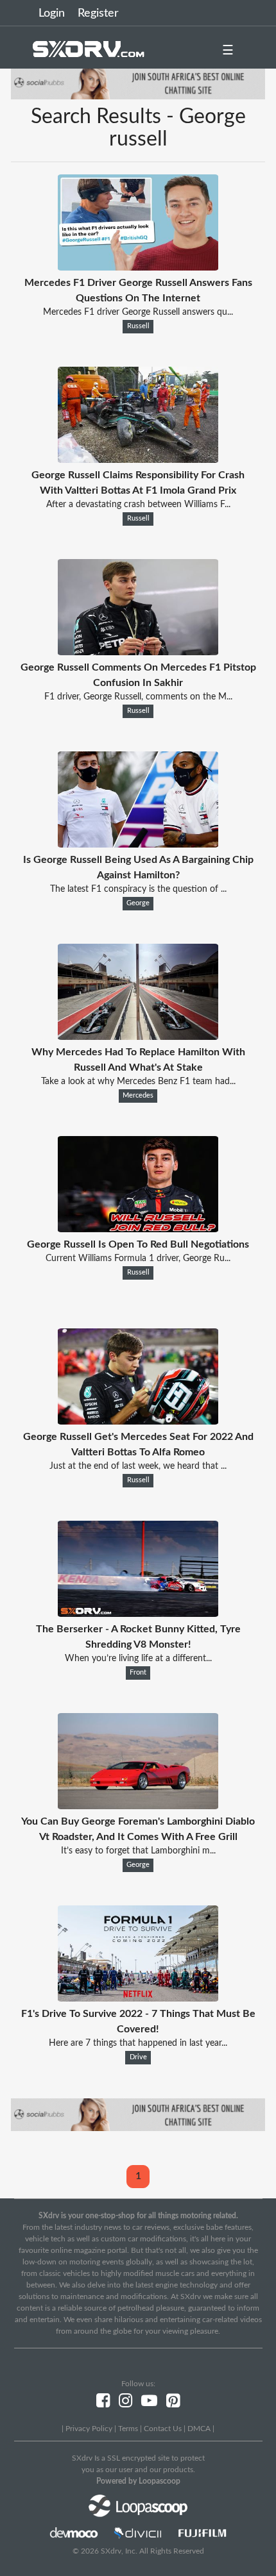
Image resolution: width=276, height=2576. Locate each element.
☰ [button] (228, 51)
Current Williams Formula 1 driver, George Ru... (138, 1259)
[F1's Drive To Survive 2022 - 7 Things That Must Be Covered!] (138, 1998)
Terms (128, 2429)
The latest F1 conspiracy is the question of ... (138, 889)
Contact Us (163, 2429)
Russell (138, 326)
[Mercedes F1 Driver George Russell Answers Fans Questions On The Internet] (138, 267)
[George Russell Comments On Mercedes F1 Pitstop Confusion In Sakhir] (138, 652)
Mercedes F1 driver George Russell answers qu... (138, 312)
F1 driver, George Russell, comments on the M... (138, 697)
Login (52, 13)
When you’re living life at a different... (138, 1659)
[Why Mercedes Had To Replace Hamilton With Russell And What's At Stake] (138, 1037)
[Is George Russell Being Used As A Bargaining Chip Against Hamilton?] (138, 844)
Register (98, 13)
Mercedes (138, 1096)
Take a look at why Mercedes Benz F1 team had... (138, 1082)
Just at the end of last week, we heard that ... (138, 1466)
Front (138, 1673)
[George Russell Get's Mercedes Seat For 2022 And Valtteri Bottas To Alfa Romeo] (138, 1421)
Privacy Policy (89, 2429)
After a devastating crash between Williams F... (138, 505)
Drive (138, 2057)
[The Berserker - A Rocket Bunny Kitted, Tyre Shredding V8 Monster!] (138, 1614)
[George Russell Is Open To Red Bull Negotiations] (138, 1229)
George (138, 903)
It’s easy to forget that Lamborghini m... (138, 1851)
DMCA (199, 2429)
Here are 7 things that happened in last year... (138, 2043)
